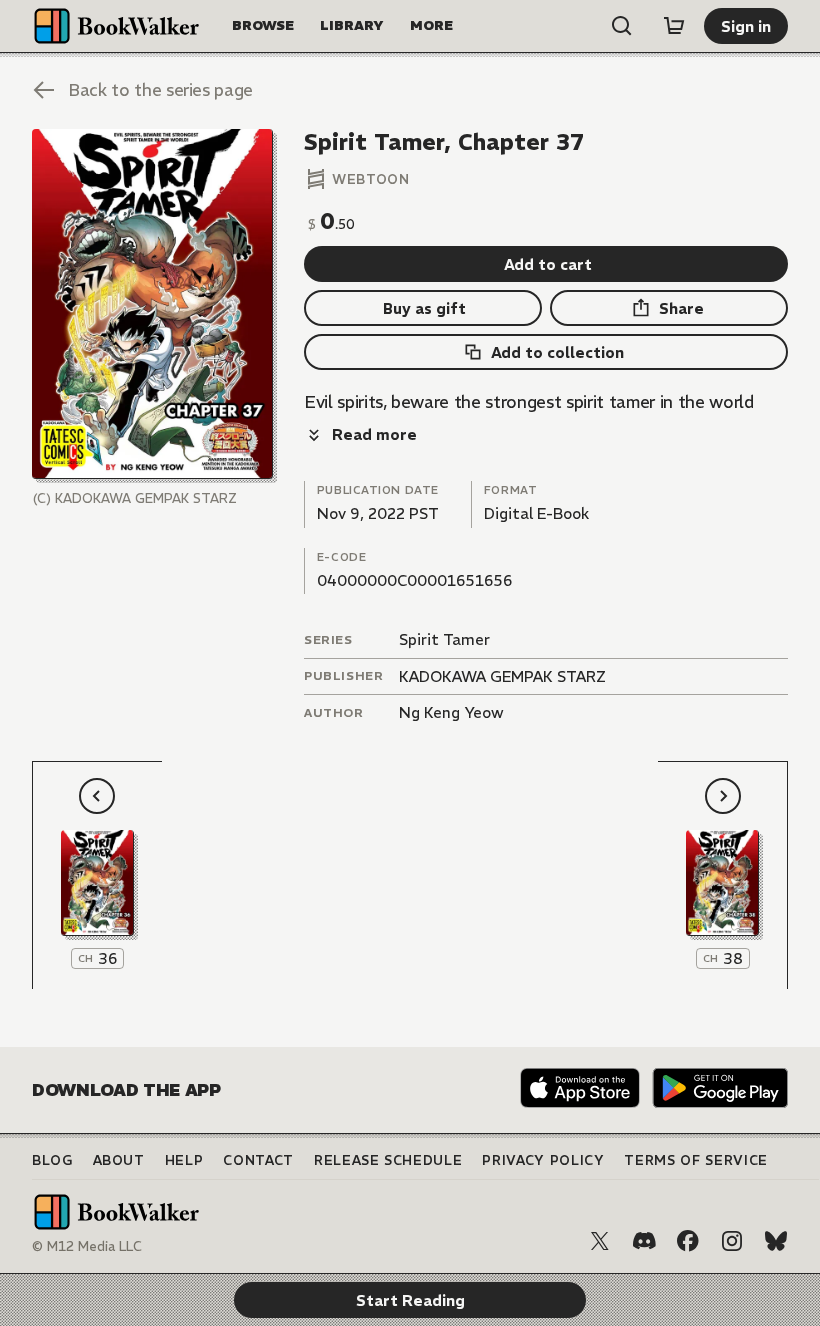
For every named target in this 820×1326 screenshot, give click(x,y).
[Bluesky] (776, 1241)
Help (184, 1160)
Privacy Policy (543, 1160)
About (119, 1160)
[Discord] (644, 1241)
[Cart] (674, 26)
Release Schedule (388, 1160)
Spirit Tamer (444, 639)
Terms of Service (695, 1160)
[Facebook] (688, 1241)
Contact (258, 1160)
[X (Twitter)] (600, 1241)
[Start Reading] (152, 304)
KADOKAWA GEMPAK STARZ (502, 676)
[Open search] (622, 26)
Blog (52, 1160)
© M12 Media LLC (87, 1246)
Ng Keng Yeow (451, 712)
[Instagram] (732, 1241)
